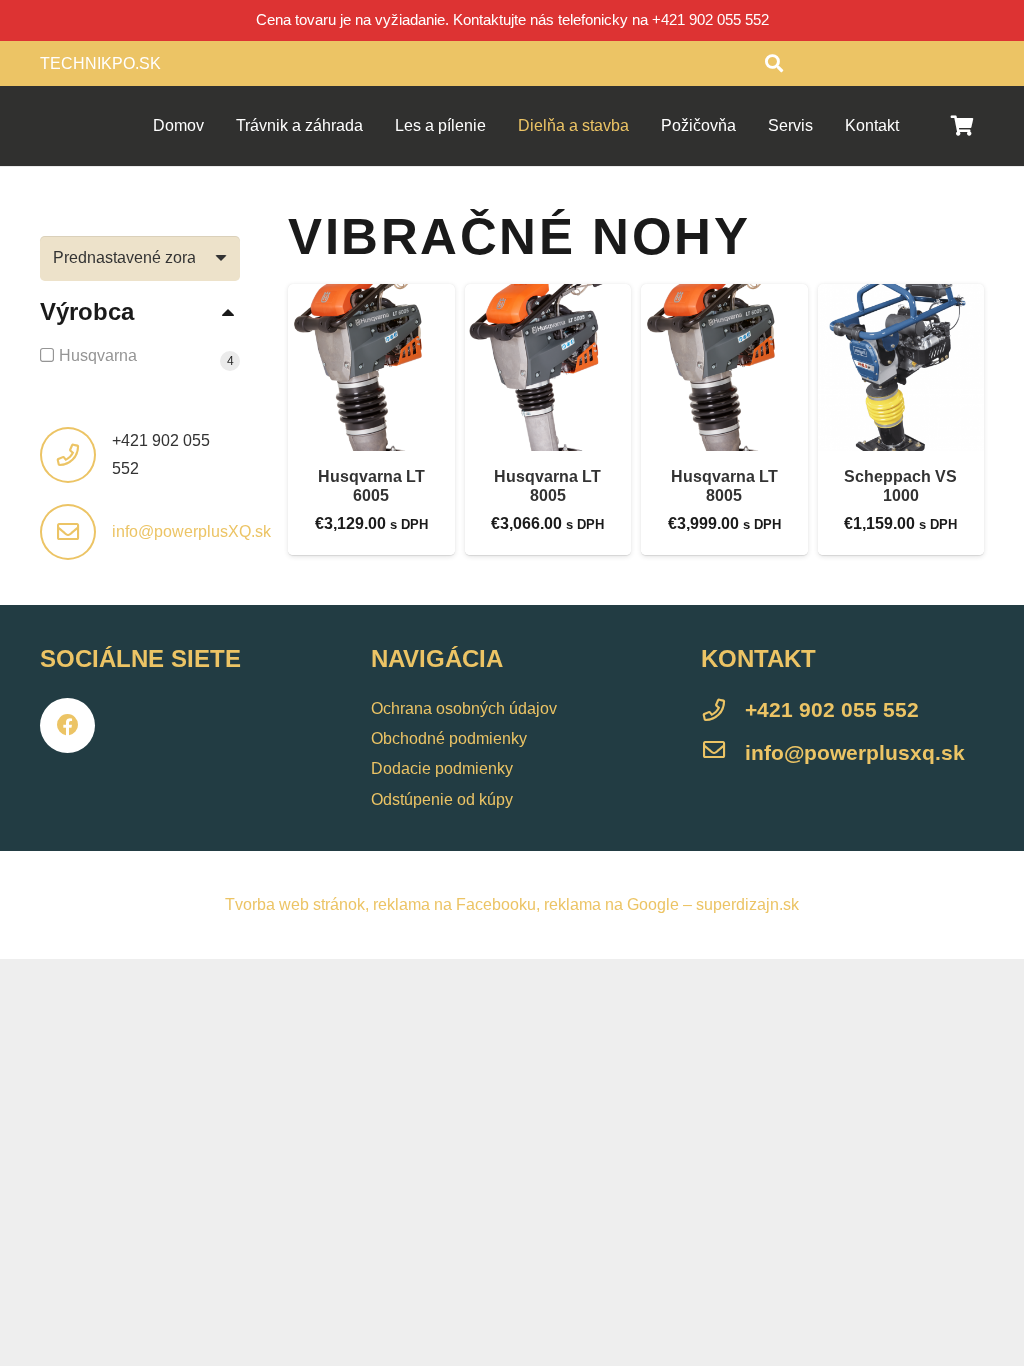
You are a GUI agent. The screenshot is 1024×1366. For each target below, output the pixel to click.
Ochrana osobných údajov (464, 708)
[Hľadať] (774, 63)
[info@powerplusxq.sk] (723, 753)
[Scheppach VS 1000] (901, 367)
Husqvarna (98, 355)
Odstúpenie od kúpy (442, 799)
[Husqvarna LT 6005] (371, 367)
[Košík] (962, 126)
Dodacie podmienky (442, 768)
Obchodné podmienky (449, 738)
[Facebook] (67, 725)
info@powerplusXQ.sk (191, 531)
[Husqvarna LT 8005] (548, 367)
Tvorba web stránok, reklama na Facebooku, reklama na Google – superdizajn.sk (512, 904)
